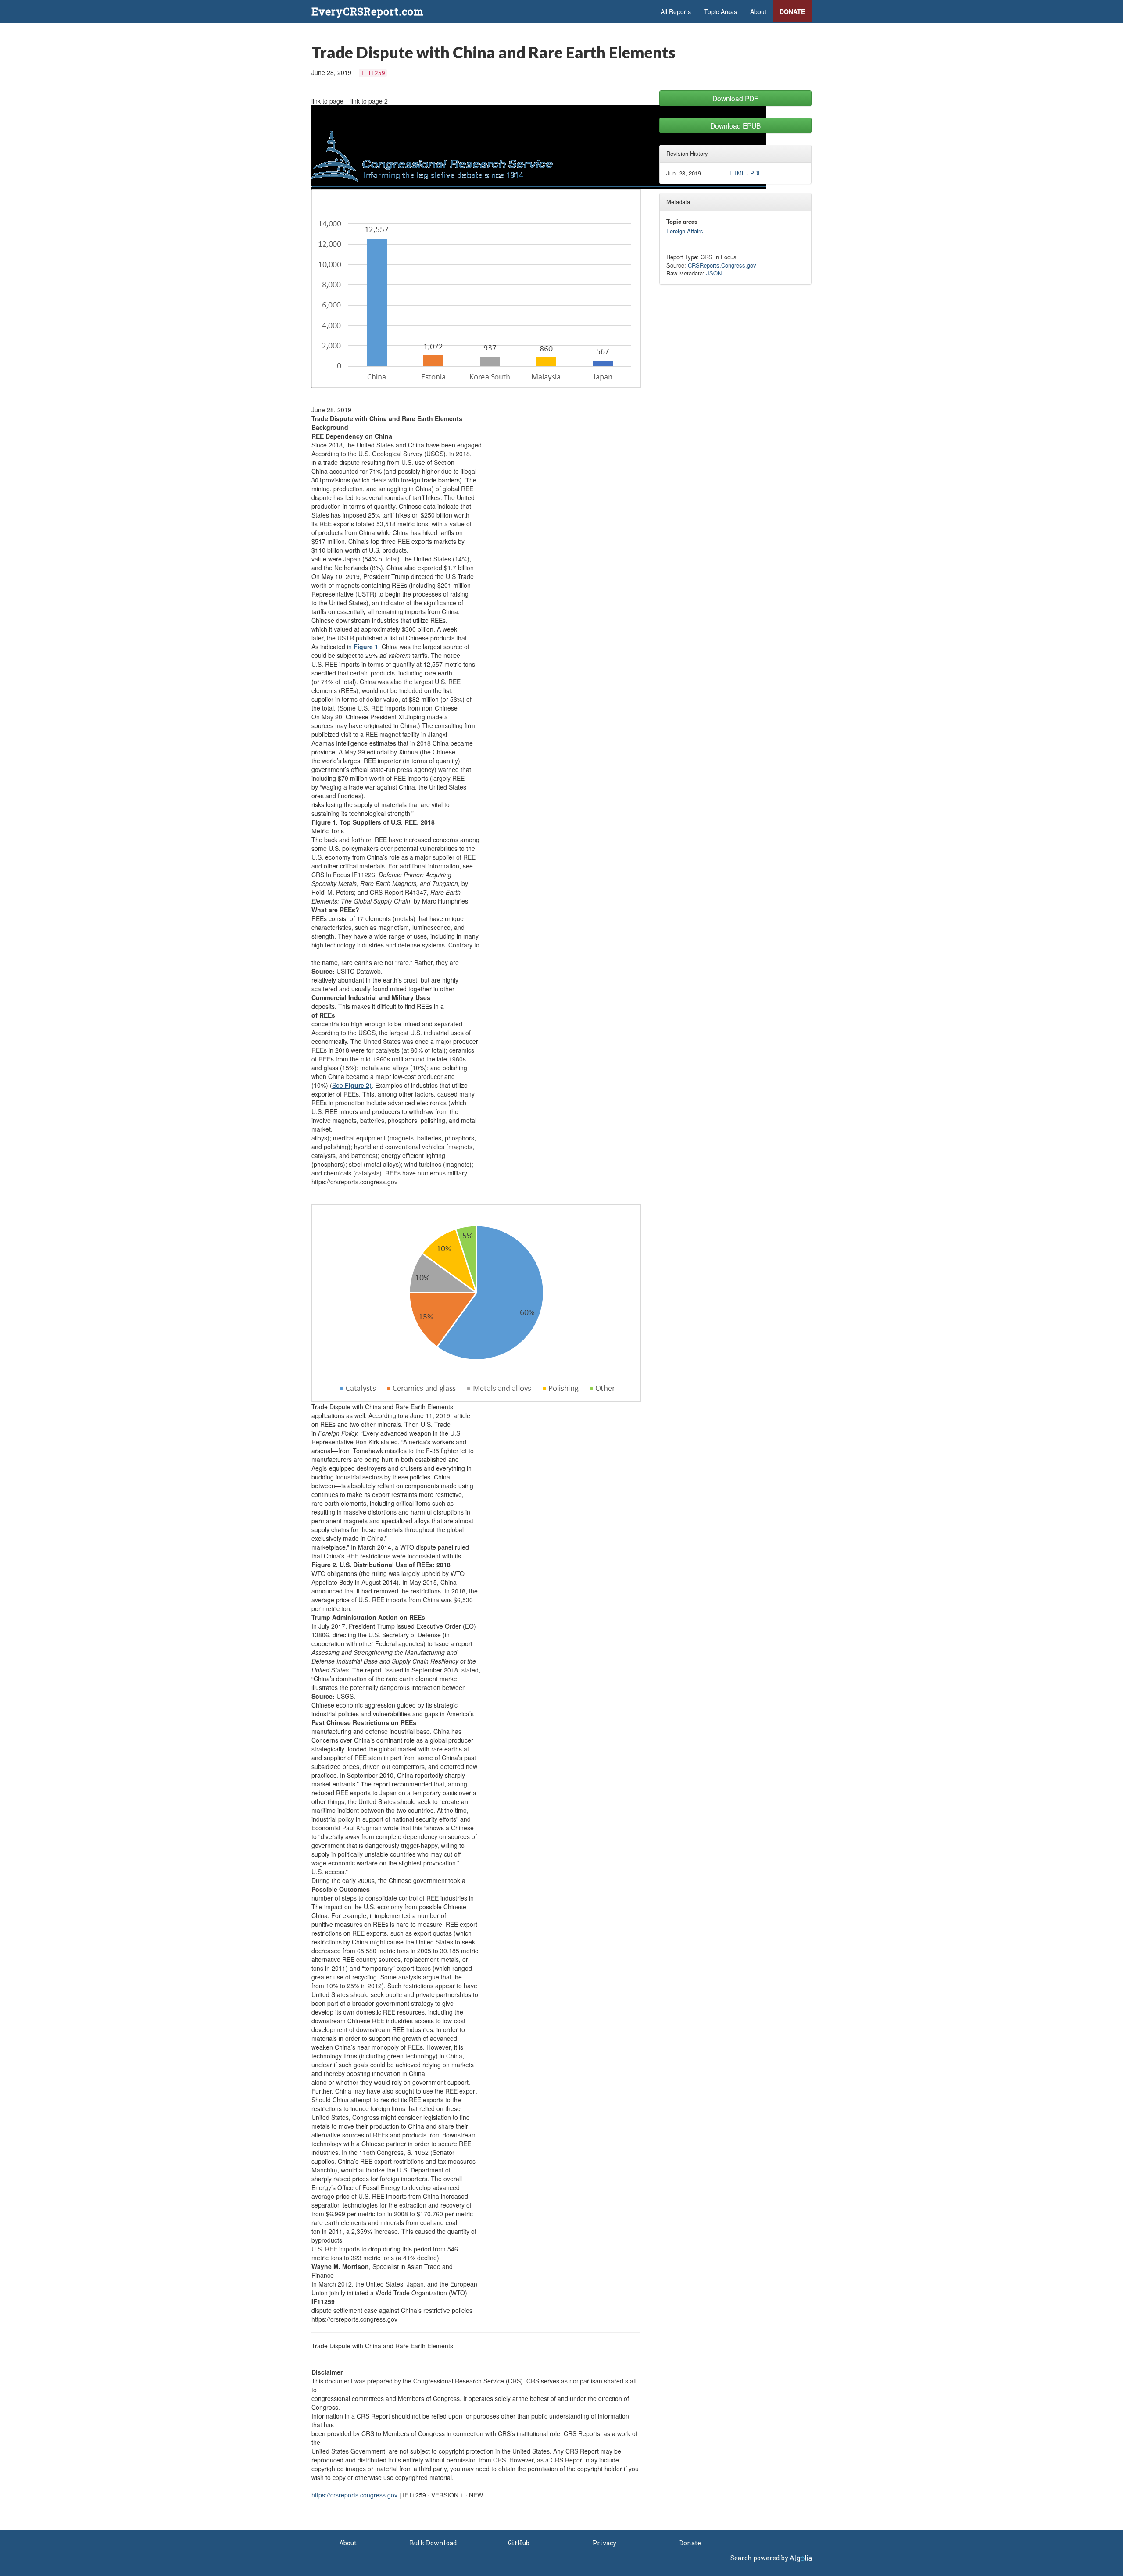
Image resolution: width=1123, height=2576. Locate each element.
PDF (756, 173)
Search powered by (760, 2558)
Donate (792, 11)
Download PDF (735, 98)
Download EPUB (735, 125)
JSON (714, 273)
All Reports (676, 11)
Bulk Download (433, 2543)
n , (365, 647)
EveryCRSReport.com (368, 11)
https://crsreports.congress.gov (355, 2495)
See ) (352, 1085)
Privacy (604, 2543)
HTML (737, 173)
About (758, 11)
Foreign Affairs (685, 231)
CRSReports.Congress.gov (722, 265)
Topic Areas (721, 11)
